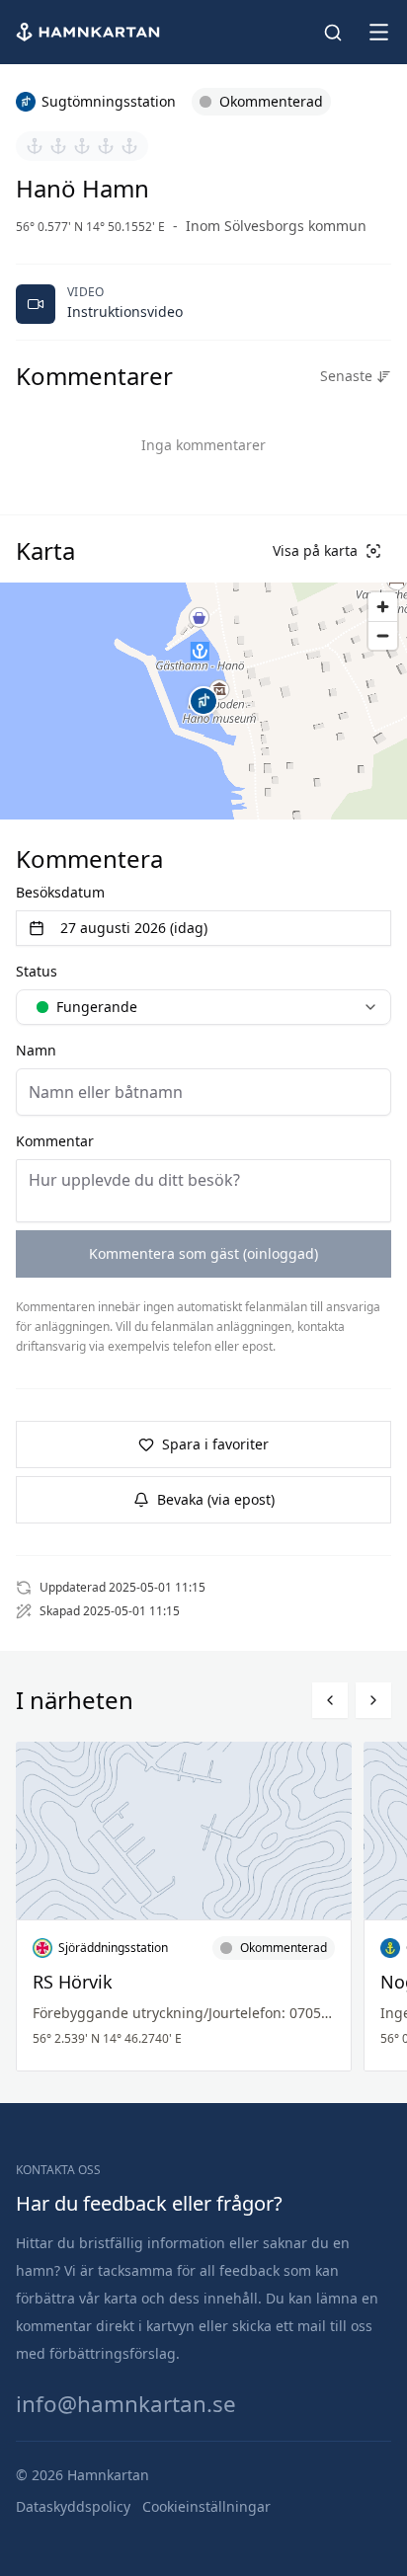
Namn (36, 1050)
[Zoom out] (383, 635)
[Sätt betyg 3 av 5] (82, 146)
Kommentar (55, 1141)
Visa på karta (315, 550)
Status (37, 971)
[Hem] (90, 32)
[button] (203, 701)
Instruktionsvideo (125, 312)
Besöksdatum (60, 892)
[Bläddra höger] (373, 1700)
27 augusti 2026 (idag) (134, 928)
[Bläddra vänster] (330, 1700)
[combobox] (203, 1007)
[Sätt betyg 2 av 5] (58, 146)
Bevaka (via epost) (216, 1499)
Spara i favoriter (215, 1444)
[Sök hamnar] (333, 33)
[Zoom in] (383, 607)
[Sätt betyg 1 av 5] (35, 146)
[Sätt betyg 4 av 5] (106, 146)
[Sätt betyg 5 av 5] (129, 146)
